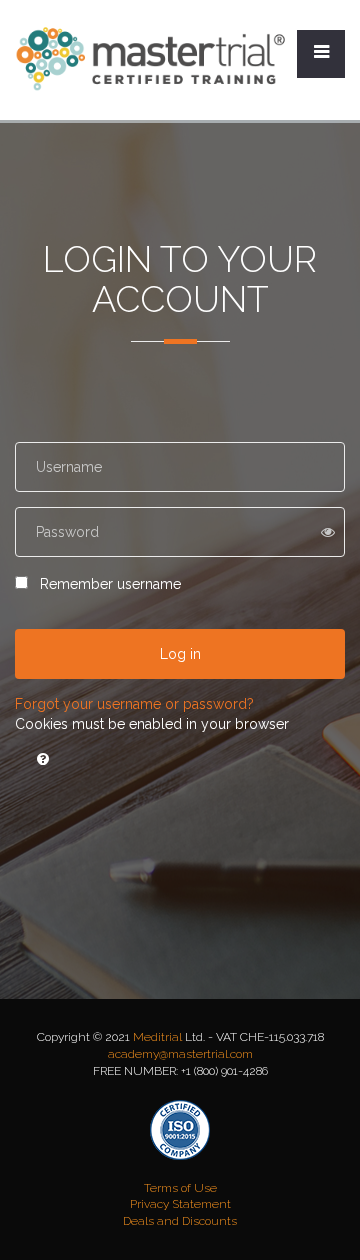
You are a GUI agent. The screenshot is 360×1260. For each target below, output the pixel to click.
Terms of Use (180, 1188)
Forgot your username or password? (134, 704)
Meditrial (157, 1037)
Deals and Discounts (180, 1221)
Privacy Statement (180, 1204)
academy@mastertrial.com (180, 1054)
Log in (180, 654)
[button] (43, 759)
